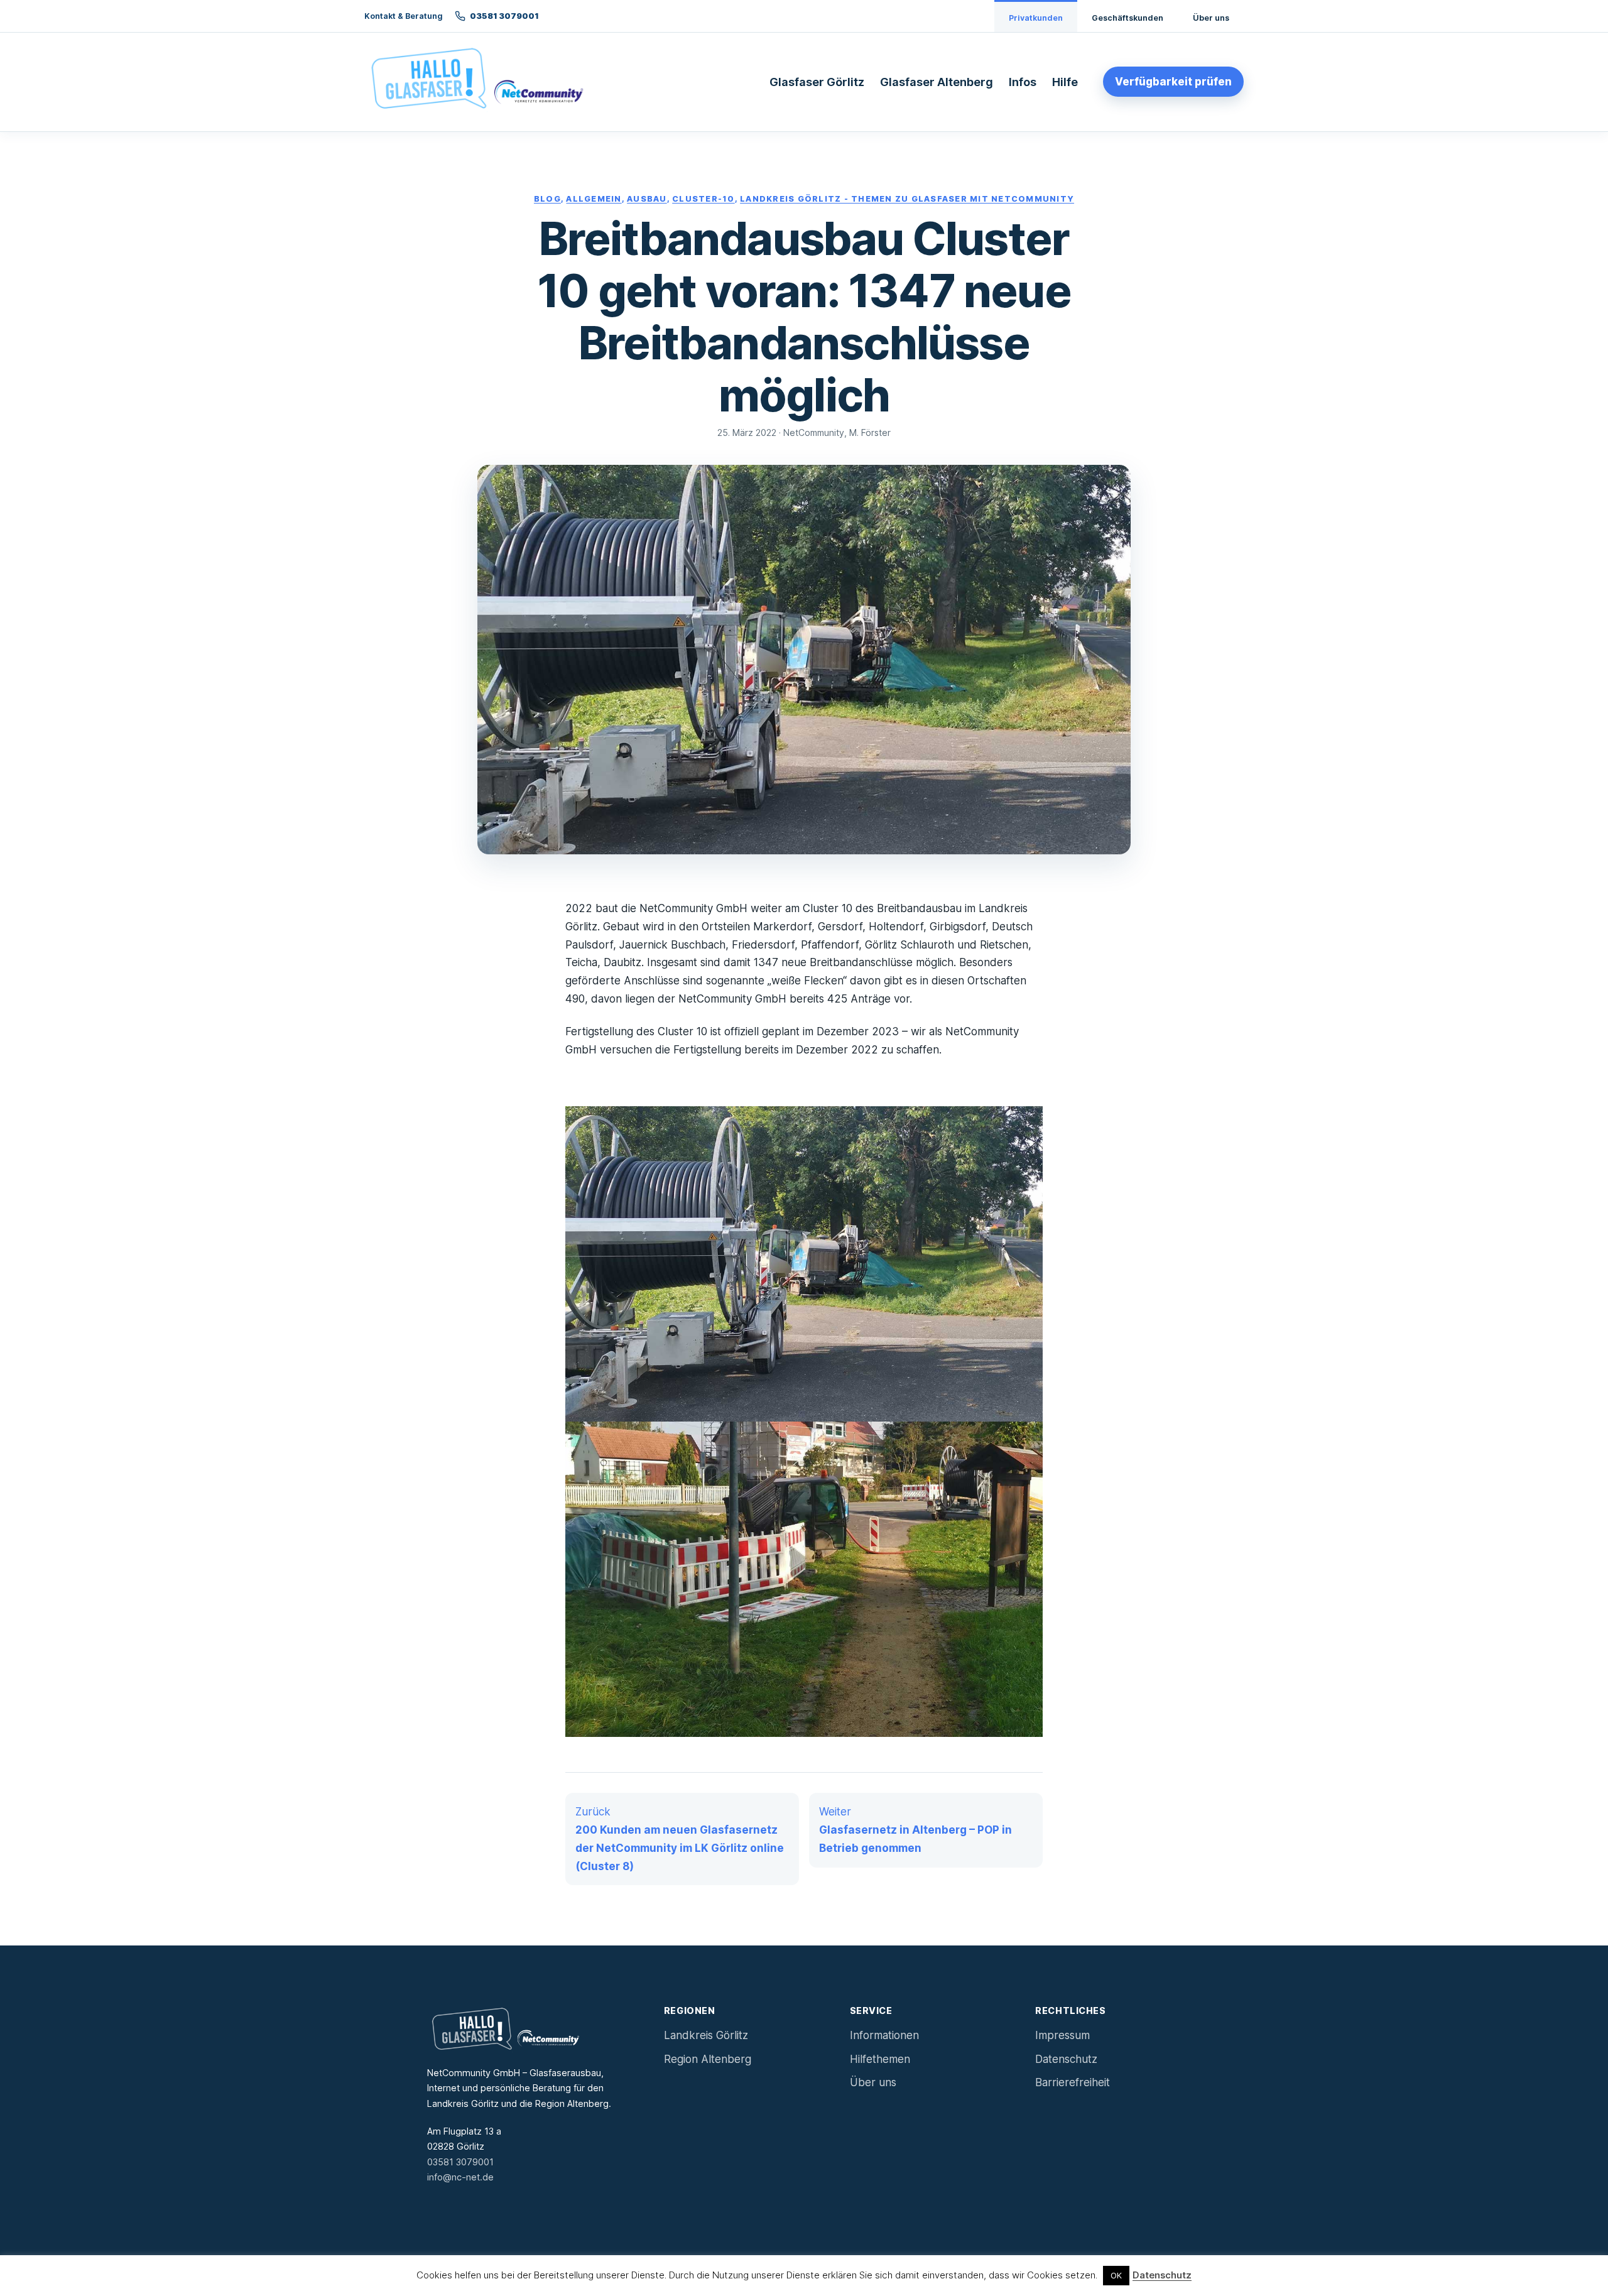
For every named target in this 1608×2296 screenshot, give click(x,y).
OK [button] (1116, 2275)
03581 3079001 (460, 2162)
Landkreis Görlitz (706, 2035)
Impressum (1062, 2035)
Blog (547, 199)
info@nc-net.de (460, 2177)
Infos (1023, 82)
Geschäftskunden (1127, 18)
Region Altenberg (708, 2059)
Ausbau (647, 199)
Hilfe (1065, 82)
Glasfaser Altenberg (937, 82)
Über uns (1211, 18)
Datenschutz (1066, 2059)
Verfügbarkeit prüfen (1173, 82)
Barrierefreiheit (1073, 2082)
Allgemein (594, 199)
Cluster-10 (703, 199)
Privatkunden (1036, 18)
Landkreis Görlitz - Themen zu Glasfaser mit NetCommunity (907, 199)
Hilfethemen (880, 2059)
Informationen (884, 2035)
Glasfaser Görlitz (817, 82)
